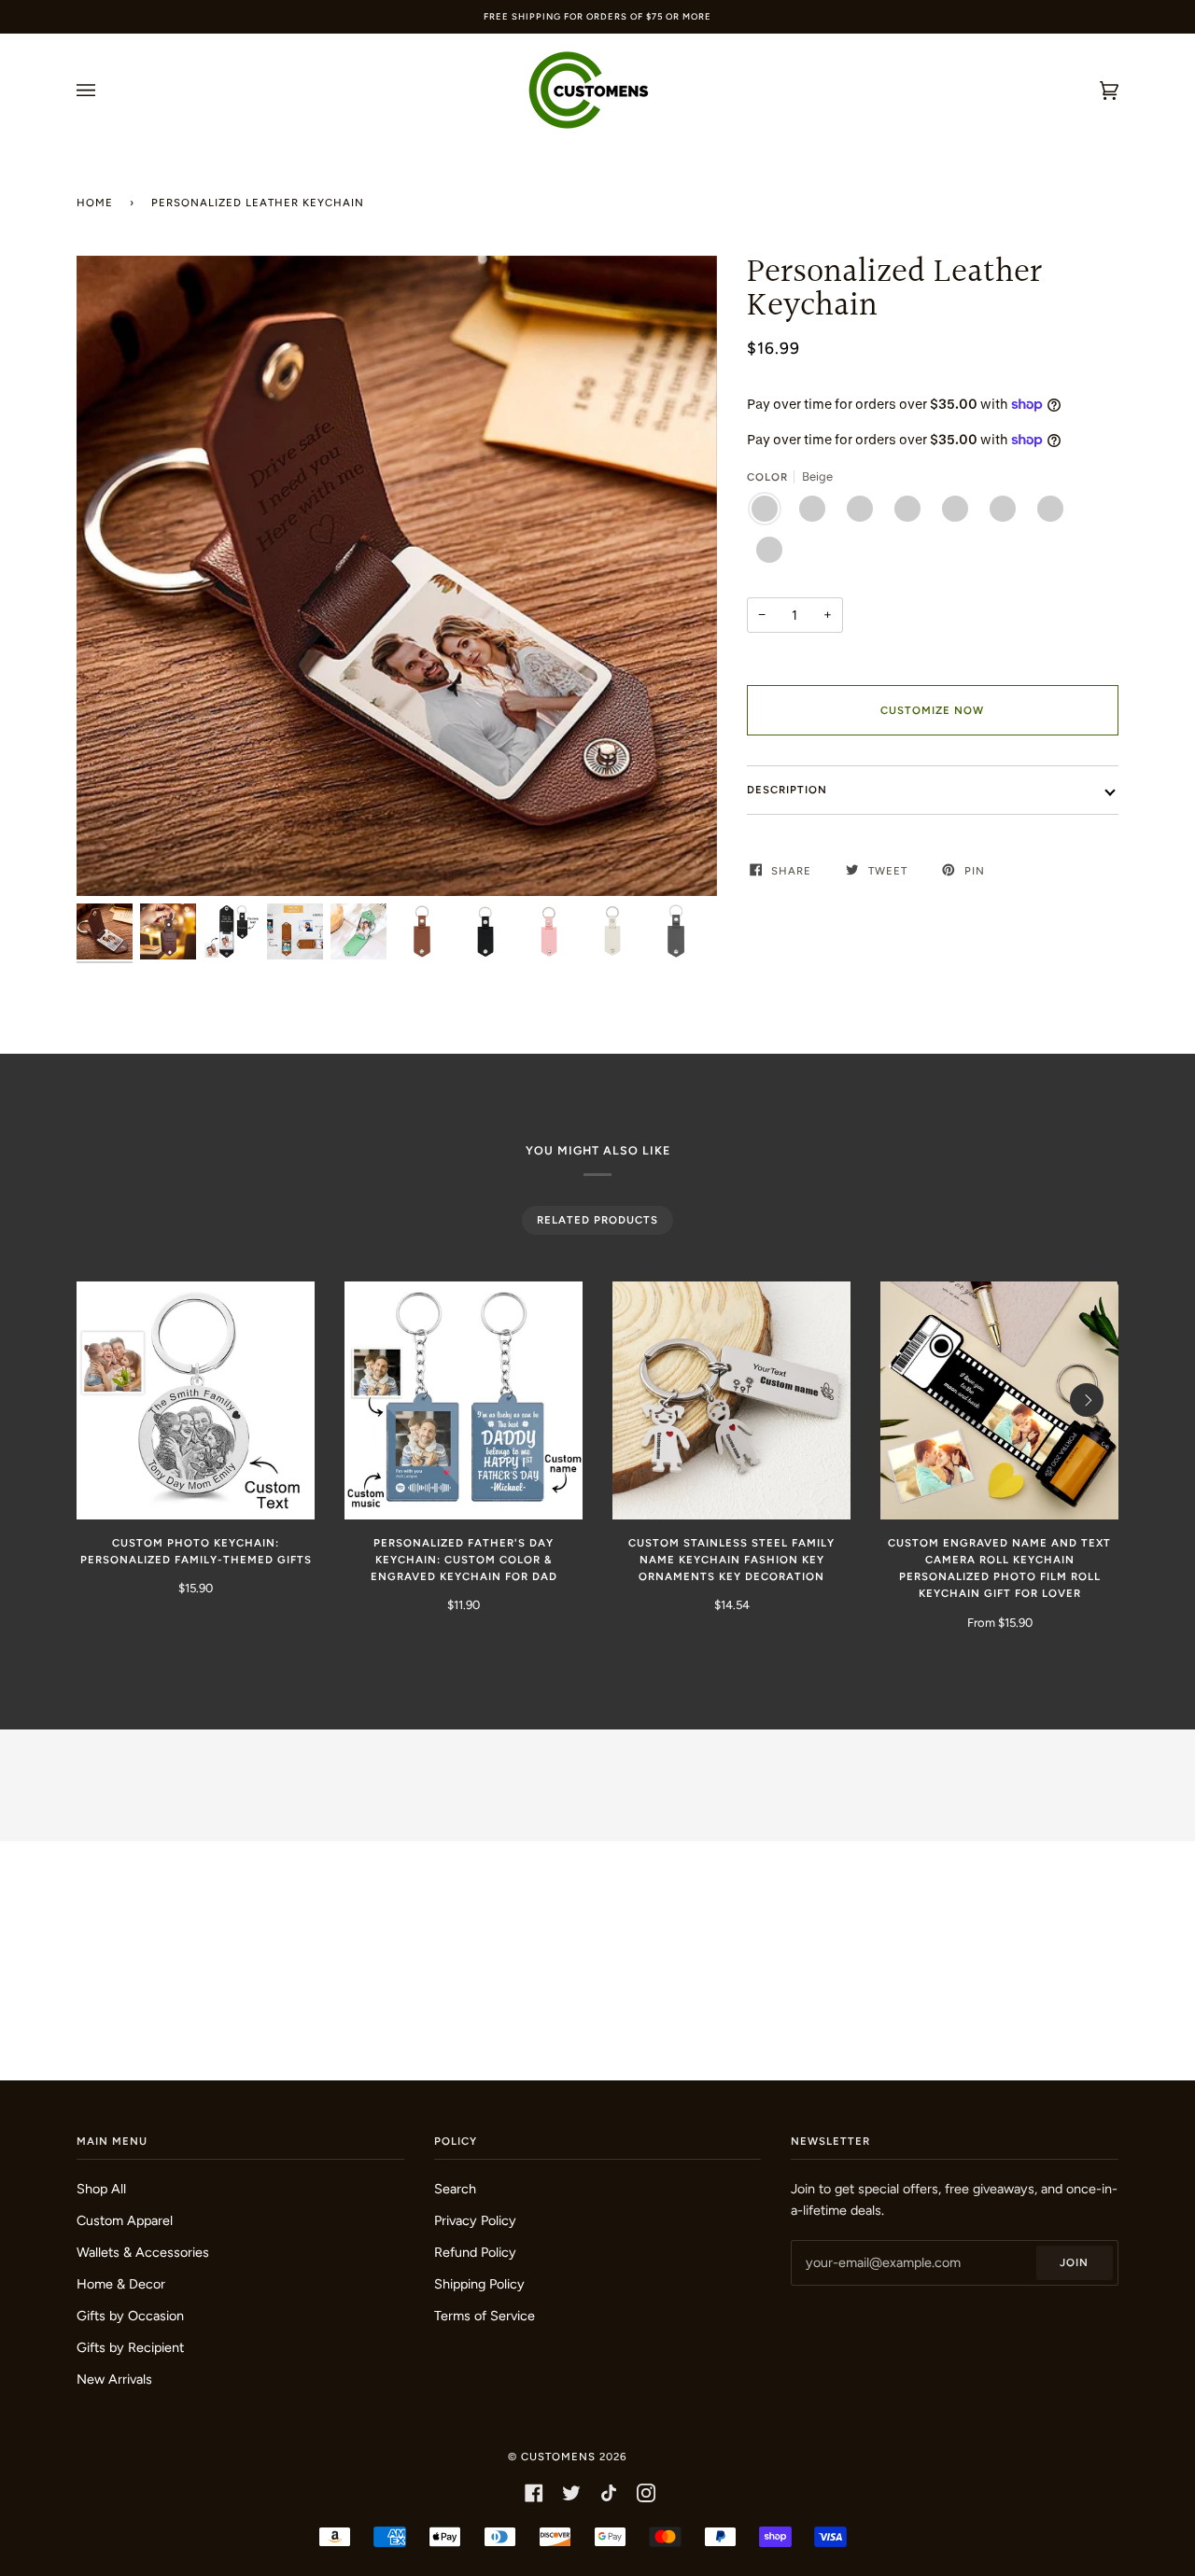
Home (95, 203)
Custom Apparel (125, 2220)
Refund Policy (475, 2252)
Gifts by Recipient (130, 2347)
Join (1074, 2262)
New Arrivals (114, 2379)
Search (455, 2189)
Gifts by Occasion (130, 2316)
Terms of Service (485, 2316)
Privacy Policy (475, 2220)
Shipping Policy (479, 2284)
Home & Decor (121, 2284)
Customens (558, 2457)
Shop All (101, 2189)
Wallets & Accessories (143, 2252)
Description (787, 790)
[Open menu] (105, 91)
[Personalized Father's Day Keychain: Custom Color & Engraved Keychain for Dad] (464, 1400)
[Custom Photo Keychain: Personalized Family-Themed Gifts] (196, 1400)
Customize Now (932, 710)
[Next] (1087, 1400)
